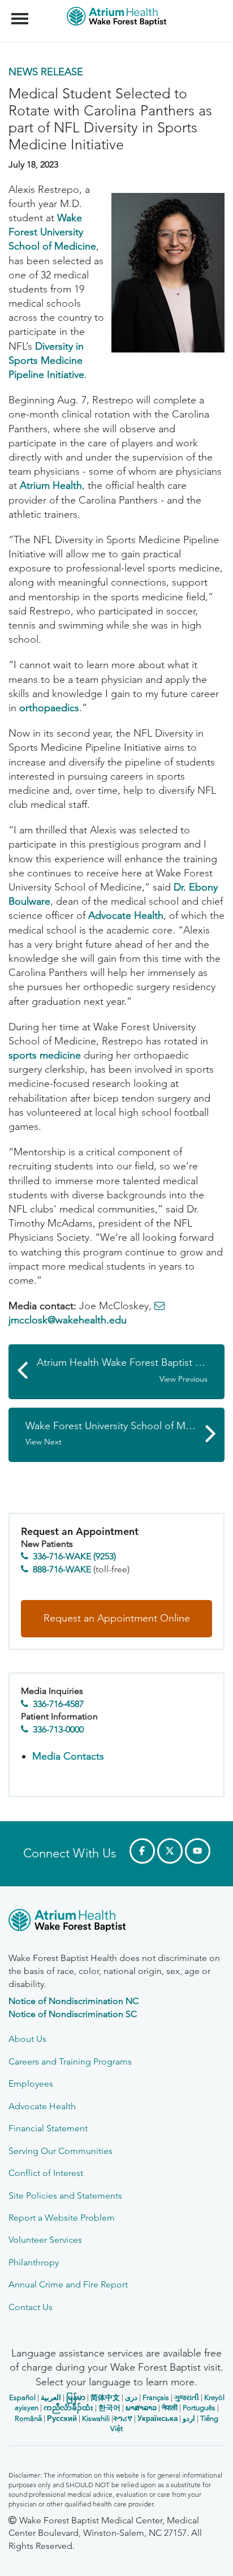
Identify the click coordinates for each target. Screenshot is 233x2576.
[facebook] (142, 1851)
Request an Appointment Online (117, 1618)
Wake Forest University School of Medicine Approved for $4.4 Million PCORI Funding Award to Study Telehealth (125, 1433)
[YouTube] (198, 1851)
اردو (189, 2418)
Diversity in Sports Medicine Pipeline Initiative (46, 360)
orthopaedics (49, 708)
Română (28, 2418)
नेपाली (170, 2408)
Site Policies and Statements (65, 2196)
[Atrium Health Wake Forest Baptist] (116, 1922)
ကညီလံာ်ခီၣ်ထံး (68, 2408)
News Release (46, 72)
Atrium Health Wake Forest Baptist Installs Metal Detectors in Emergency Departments (131, 1370)
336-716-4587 (58, 1704)
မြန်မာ (76, 2397)
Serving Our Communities (61, 2151)
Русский (62, 2418)
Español (22, 2397)
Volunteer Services (45, 2240)
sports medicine (45, 1055)
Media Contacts (68, 1756)
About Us (27, 2039)
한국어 (109, 2408)
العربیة (51, 2397)
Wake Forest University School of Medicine (52, 232)
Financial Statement (48, 2128)
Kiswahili (96, 2418)
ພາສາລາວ (141, 2408)
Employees (31, 2083)
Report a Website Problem (62, 2218)
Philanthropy (34, 2262)
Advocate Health (126, 915)
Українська (158, 2418)
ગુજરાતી (187, 2397)
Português (199, 2408)
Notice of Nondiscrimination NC (74, 2001)
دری (131, 2397)
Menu (21, 12)
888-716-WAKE (62, 1569)
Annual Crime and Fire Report (68, 2284)
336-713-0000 (58, 1729)
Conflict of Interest (46, 2173)
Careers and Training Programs (70, 2061)
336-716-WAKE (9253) (74, 1556)
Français (156, 2397)
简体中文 (105, 2397)
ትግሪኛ (123, 2418)
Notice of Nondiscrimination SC (73, 2014)
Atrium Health (51, 485)
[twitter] (170, 1851)
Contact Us (31, 2307)
